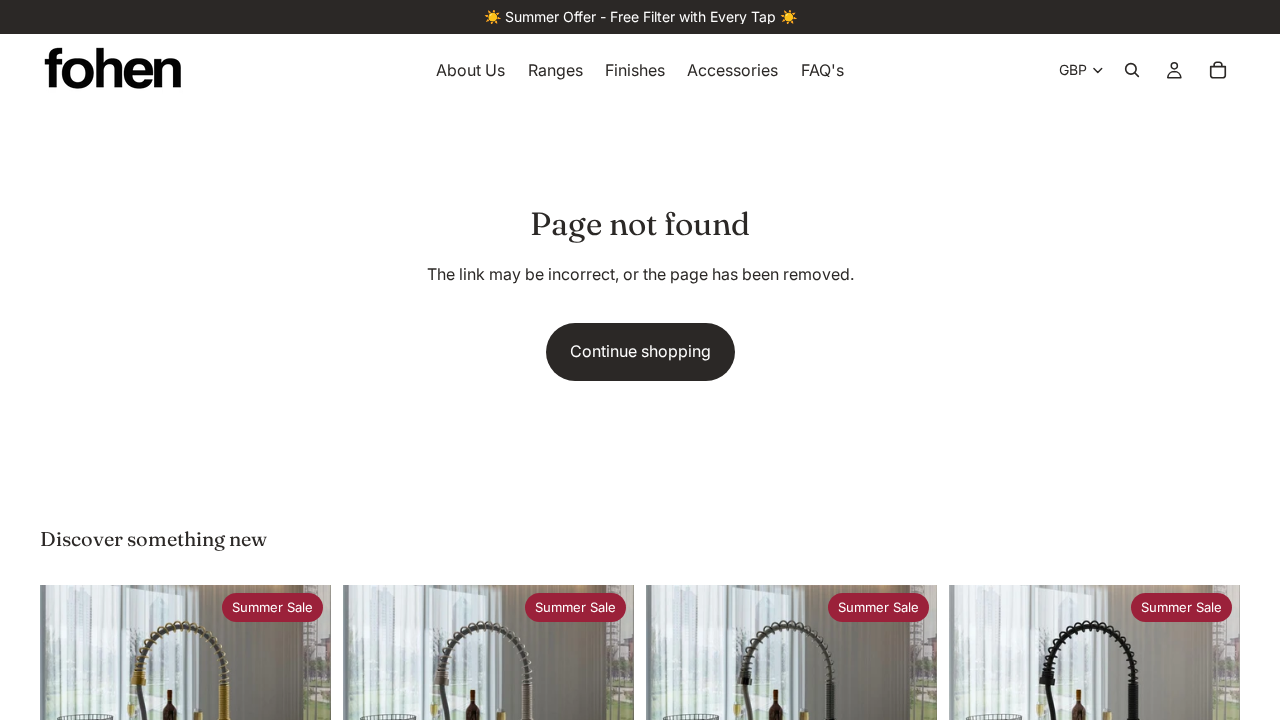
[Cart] (1218, 70)
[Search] (1132, 70)
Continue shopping (640, 351)
